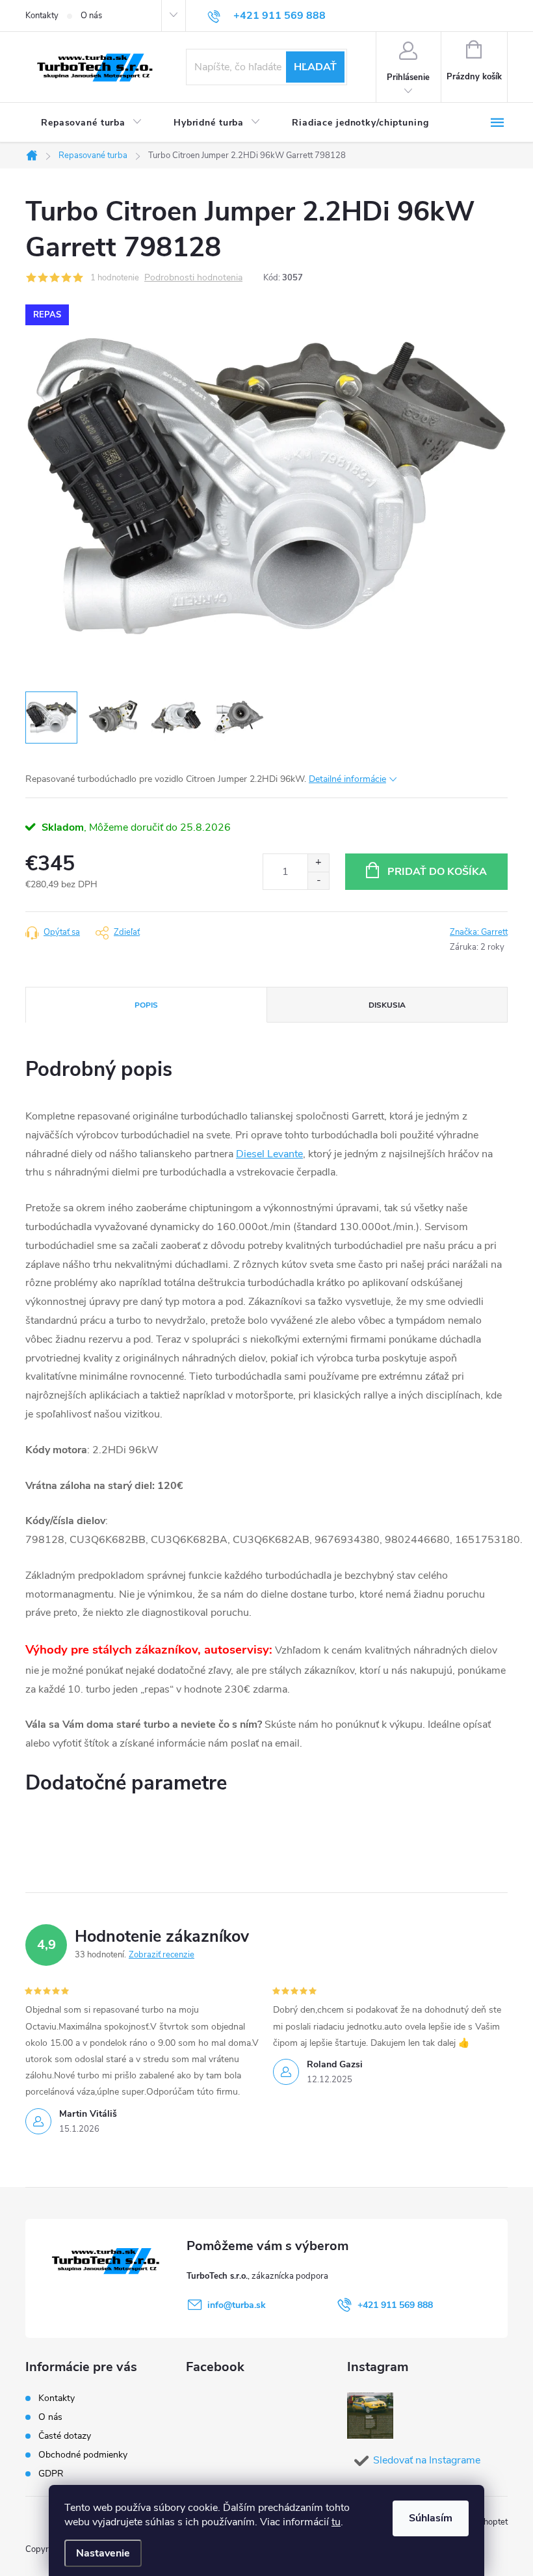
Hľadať (315, 67)
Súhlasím (431, 2518)
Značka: (479, 932)
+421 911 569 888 (395, 2305)
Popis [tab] (146, 1005)
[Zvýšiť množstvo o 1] (318, 863)
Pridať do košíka (437, 872)
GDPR (51, 2474)
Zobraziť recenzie (162, 1955)
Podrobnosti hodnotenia (193, 278)
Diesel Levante (269, 1154)
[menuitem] (92, 123)
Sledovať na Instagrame (427, 2460)
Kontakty (42, 16)
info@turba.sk (237, 2305)
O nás (91, 16)
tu (336, 2522)
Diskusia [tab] (387, 1005)
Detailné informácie (347, 779)
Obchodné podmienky (83, 2455)
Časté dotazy (65, 2436)
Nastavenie (103, 2553)
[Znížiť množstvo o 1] (318, 880)
